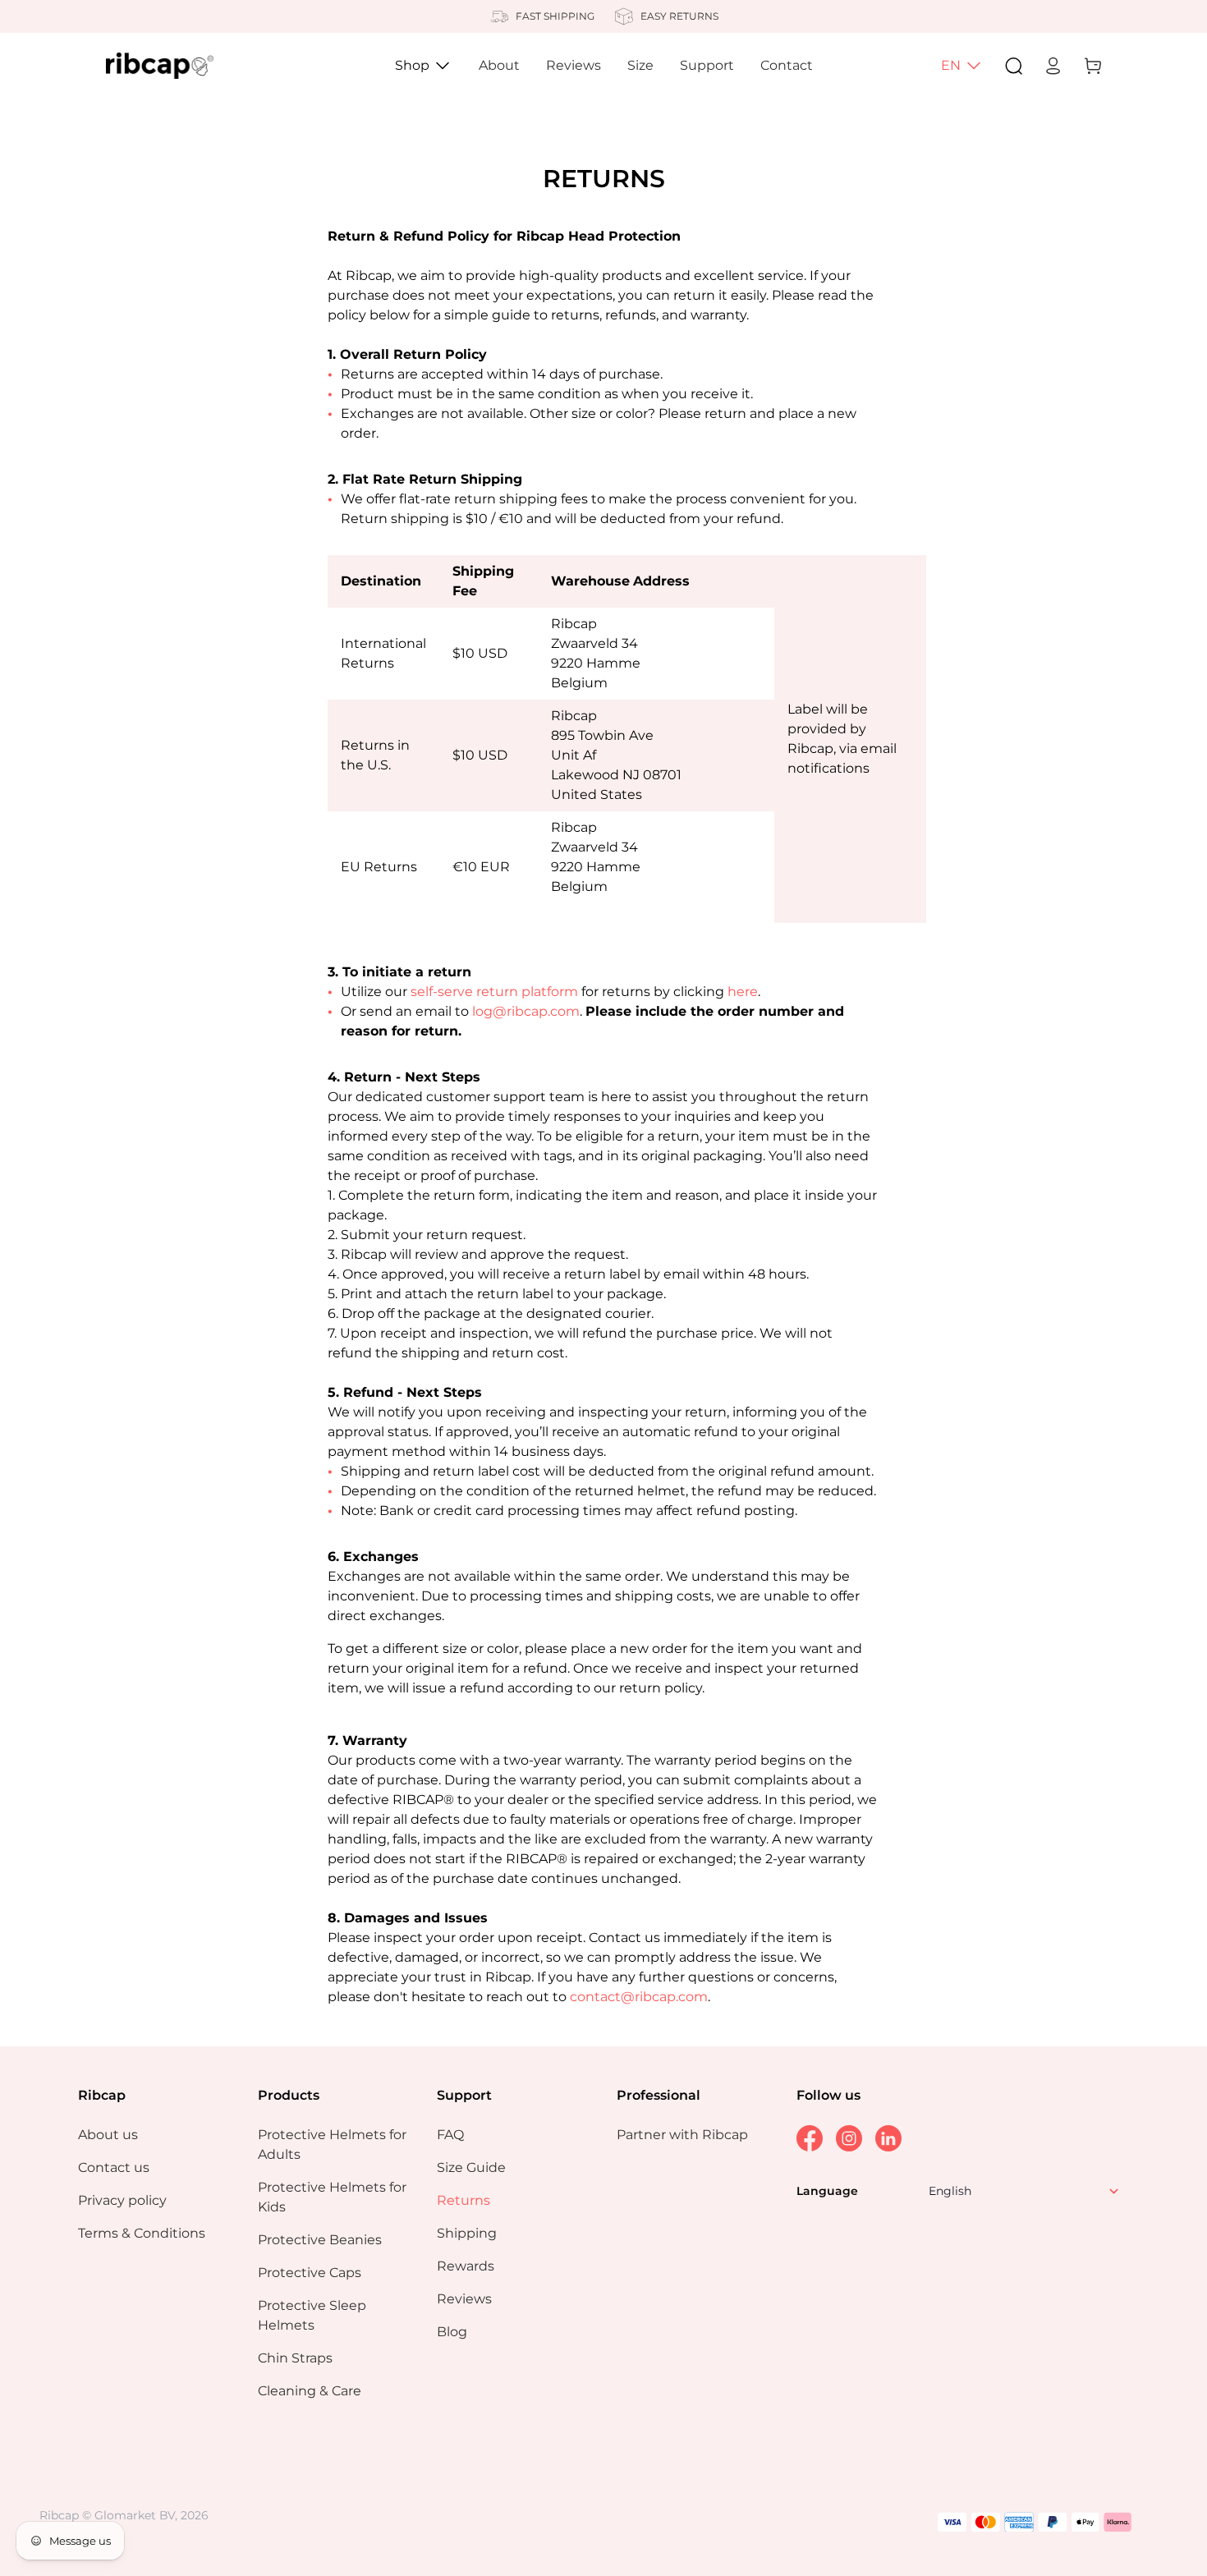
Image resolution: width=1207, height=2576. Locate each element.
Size (640, 65)
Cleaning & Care (310, 2391)
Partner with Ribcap (682, 2135)
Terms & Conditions (142, 2233)
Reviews (574, 65)
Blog (452, 2332)
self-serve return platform (494, 992)
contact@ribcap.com (639, 1997)
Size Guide (471, 2167)
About (499, 65)
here (743, 992)
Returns (464, 2200)
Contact (787, 65)
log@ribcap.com (526, 1011)
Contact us (114, 2167)
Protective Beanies (320, 2240)
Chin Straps (295, 2358)
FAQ (450, 2135)
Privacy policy (122, 2200)
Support (707, 65)
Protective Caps (310, 2273)
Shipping (467, 2233)
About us (108, 2135)
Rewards (466, 2266)
